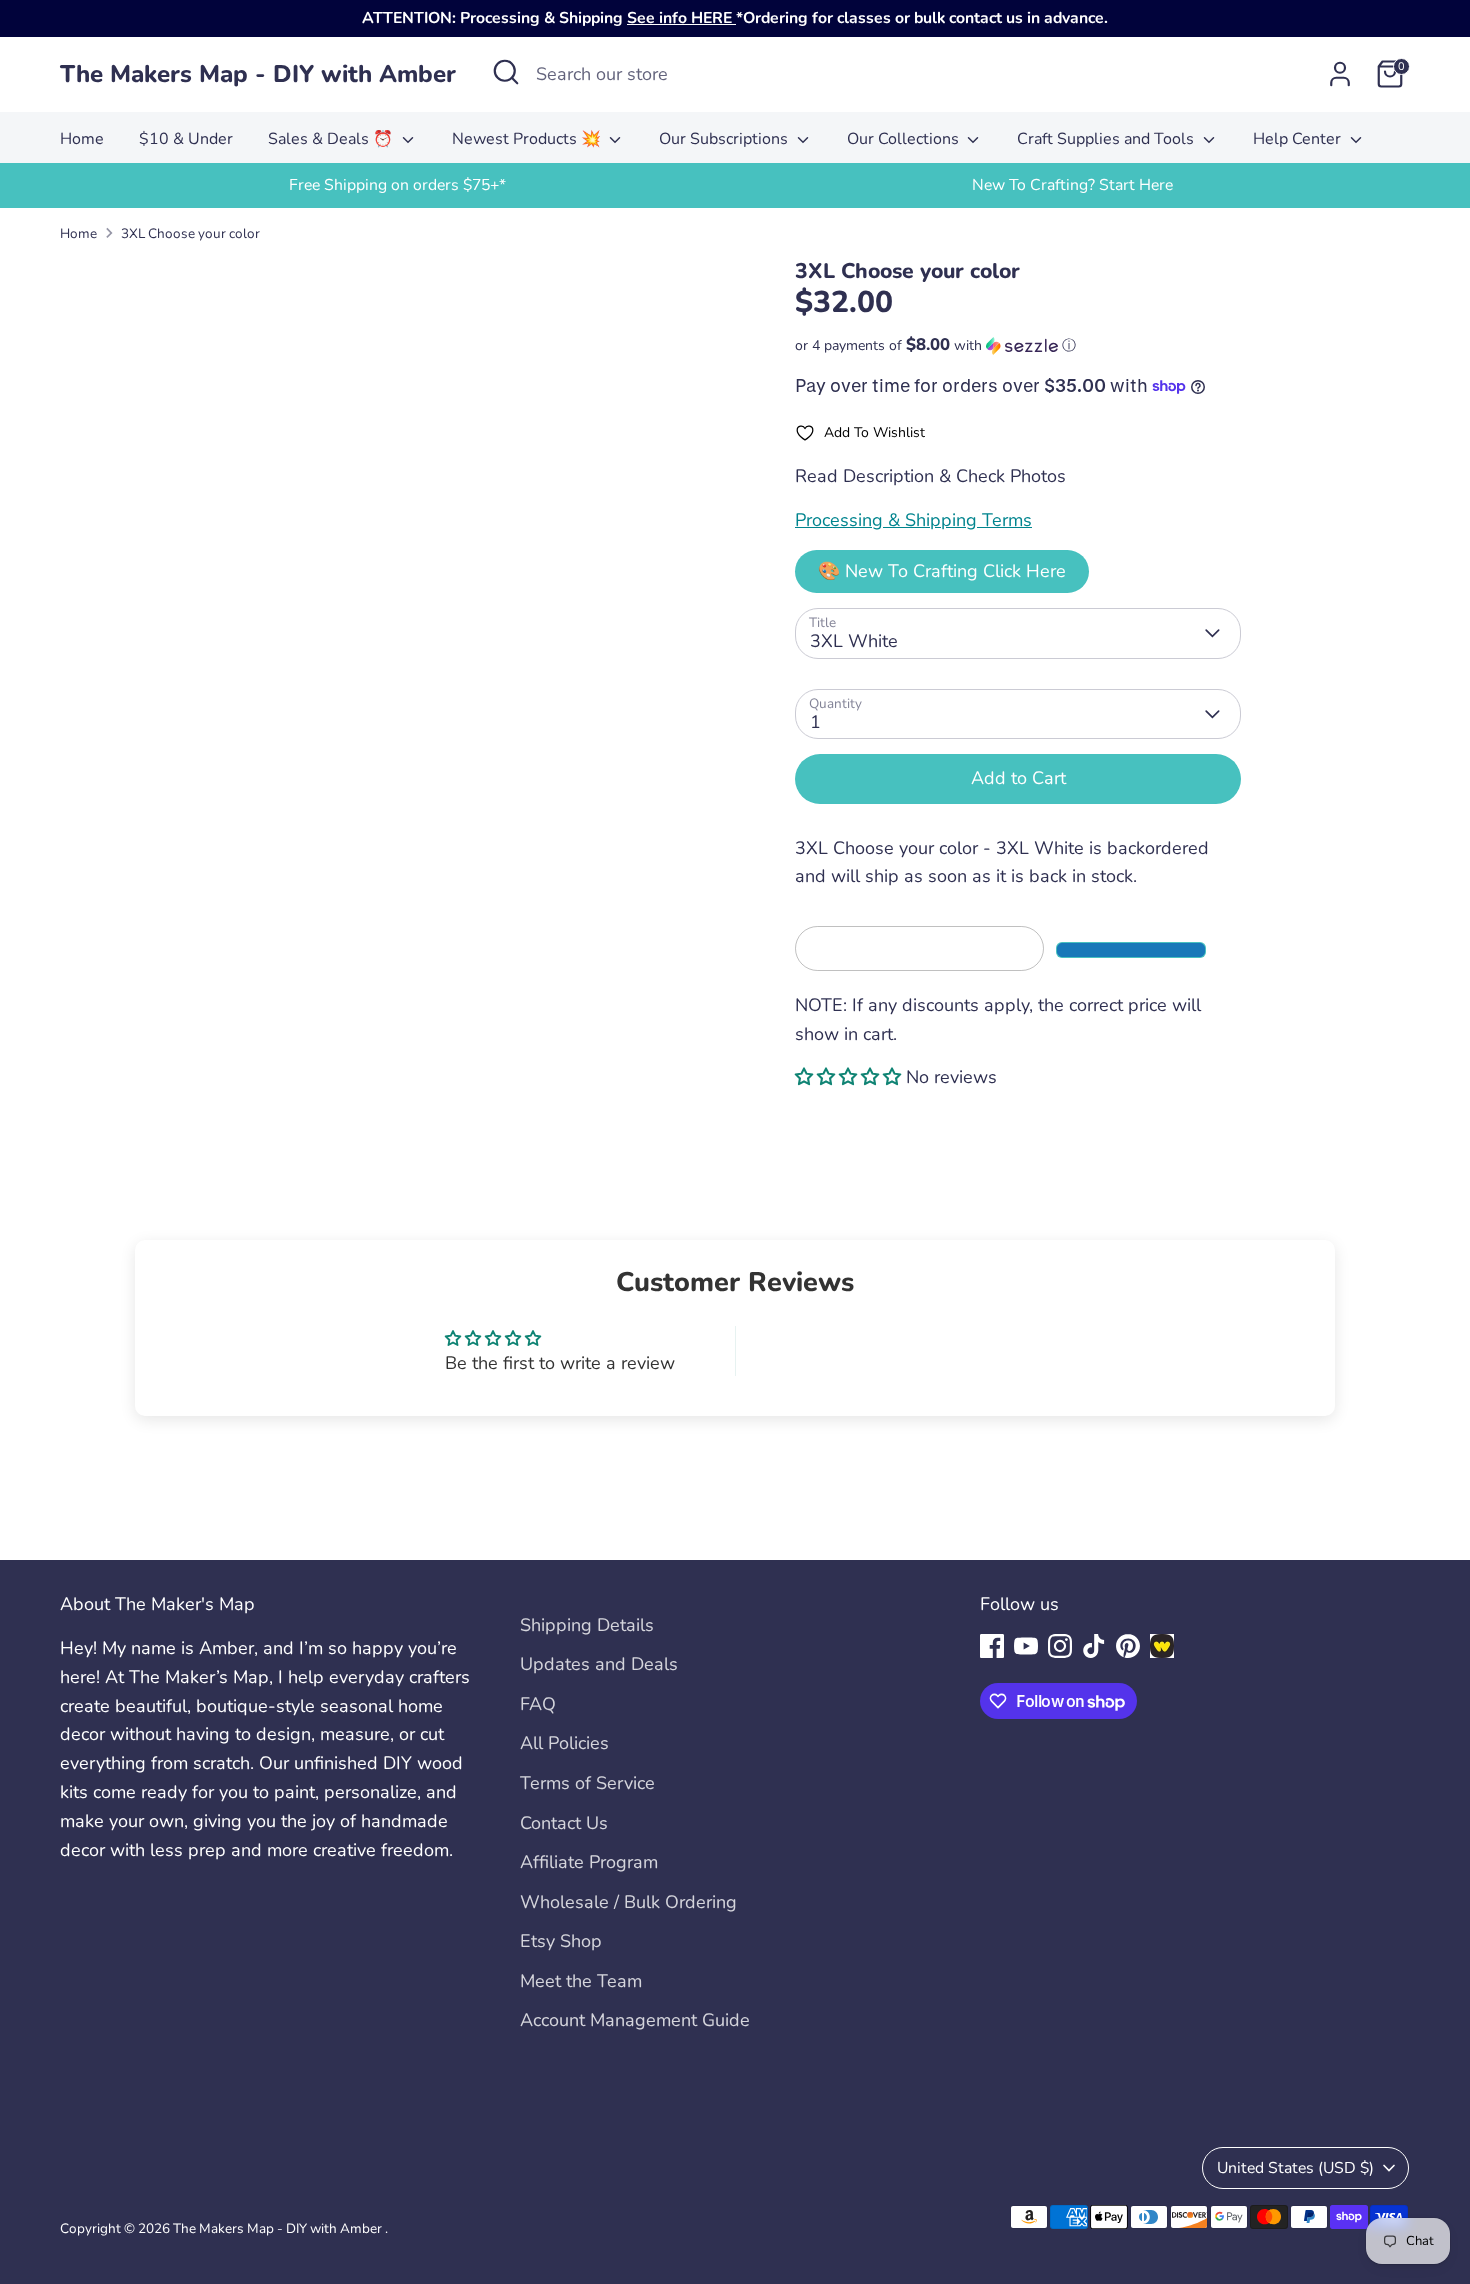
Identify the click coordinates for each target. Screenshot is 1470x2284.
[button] (1018, 345)
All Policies (564, 1743)
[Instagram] (1060, 1646)
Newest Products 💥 (528, 139)
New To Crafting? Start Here (1072, 185)
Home (82, 139)
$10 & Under (186, 139)
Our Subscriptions (725, 139)
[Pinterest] (1128, 1646)
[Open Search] (506, 72)
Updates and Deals (599, 1664)
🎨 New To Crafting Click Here (942, 571)
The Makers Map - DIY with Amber (258, 74)
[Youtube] (1026, 1646)
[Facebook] (992, 1646)
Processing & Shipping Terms (913, 520)
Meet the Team (581, 1981)
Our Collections (905, 139)
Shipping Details (587, 1625)
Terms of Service (587, 1783)
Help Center (1299, 139)
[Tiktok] (1094, 1646)
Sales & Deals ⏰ (332, 139)
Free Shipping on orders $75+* (397, 185)
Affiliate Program (589, 1862)
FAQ (538, 1704)
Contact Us (564, 1823)
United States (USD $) (1295, 2168)
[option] (397, 185)
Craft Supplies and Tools (1107, 139)
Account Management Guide (635, 2020)
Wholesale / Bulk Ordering (628, 1902)
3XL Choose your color (190, 233)
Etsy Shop (561, 1941)
